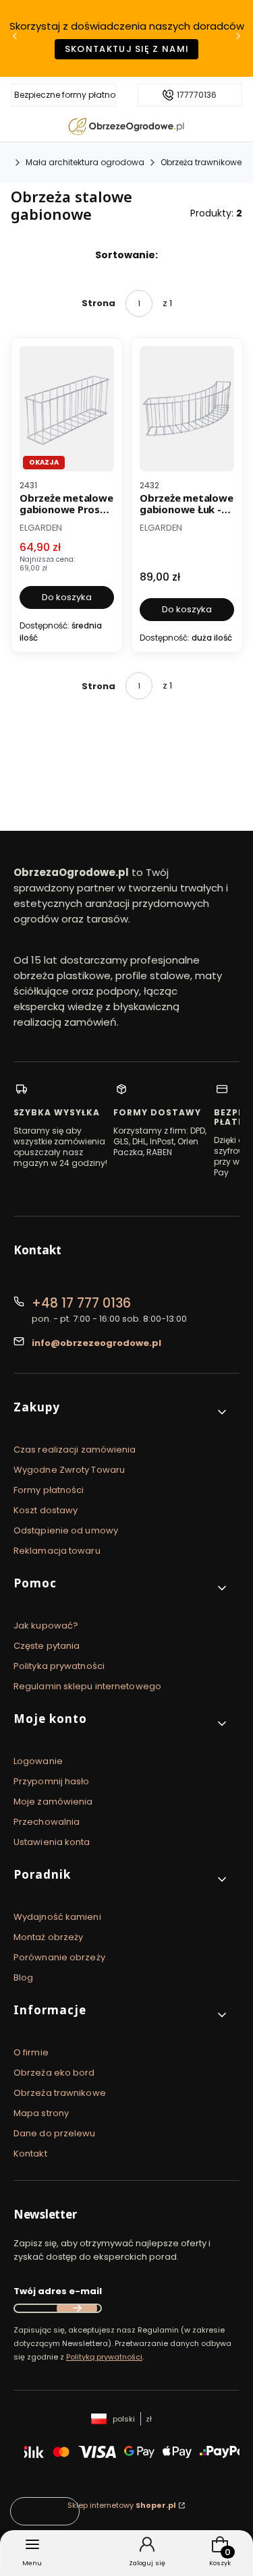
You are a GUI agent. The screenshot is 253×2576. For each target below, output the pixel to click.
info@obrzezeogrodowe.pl (96, 1343)
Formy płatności (49, 1490)
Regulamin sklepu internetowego (87, 1686)
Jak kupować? (46, 1626)
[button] (121, 1412)
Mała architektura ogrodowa (85, 162)
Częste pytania (47, 1646)
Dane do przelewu (55, 2133)
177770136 (197, 95)
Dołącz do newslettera (77, 2308)
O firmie (31, 2052)
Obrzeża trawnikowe (201, 162)
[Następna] (238, 39)
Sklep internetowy (122, 2505)
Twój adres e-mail (58, 2291)
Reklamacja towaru (57, 1551)
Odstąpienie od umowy (66, 1530)
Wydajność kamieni (57, 1917)
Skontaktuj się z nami (127, 49)
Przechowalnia (47, 1822)
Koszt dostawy (46, 1510)
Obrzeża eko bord (54, 2073)
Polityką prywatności (104, 2357)
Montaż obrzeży (48, 1937)
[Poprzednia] (15, 39)
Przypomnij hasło (52, 1781)
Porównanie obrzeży (59, 1957)
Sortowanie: (126, 255)
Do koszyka (67, 596)
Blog (23, 1978)
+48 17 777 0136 (81, 1303)
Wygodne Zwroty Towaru (69, 1470)
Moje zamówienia (53, 1802)
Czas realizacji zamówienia (75, 1450)
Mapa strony (41, 2113)
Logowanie (38, 1761)
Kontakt (30, 2154)
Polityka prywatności (59, 1666)
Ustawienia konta (52, 1842)
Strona (99, 303)
